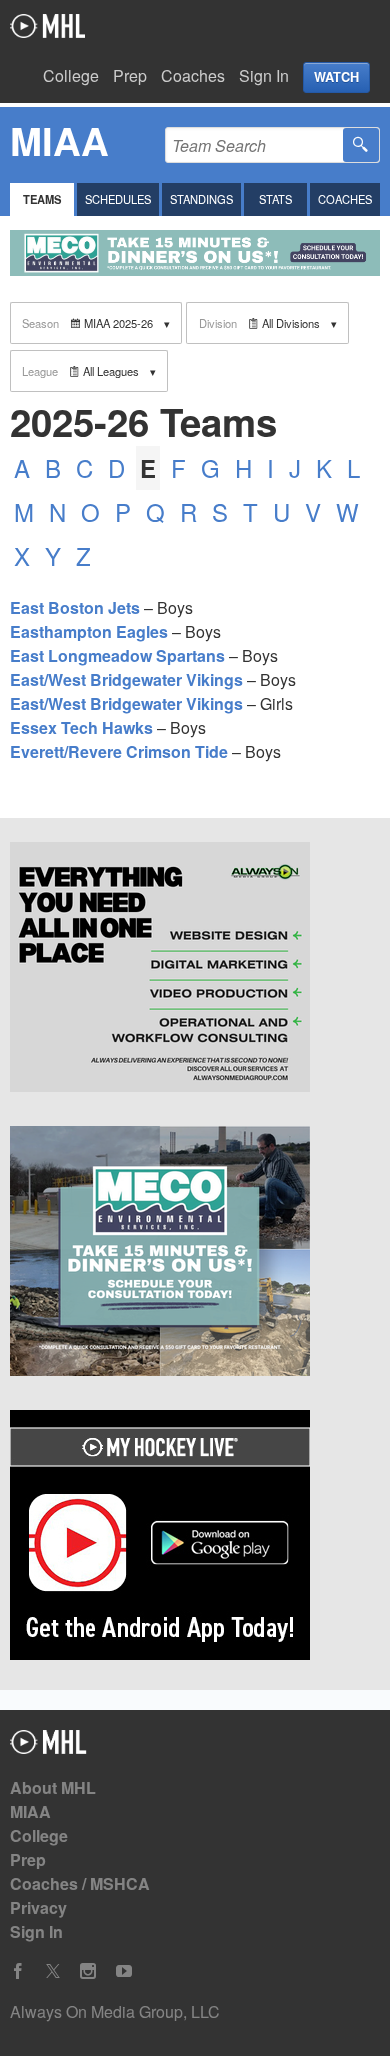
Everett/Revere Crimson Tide (119, 751)
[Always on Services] (195, 970)
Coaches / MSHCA (80, 1883)
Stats (275, 199)
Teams (42, 199)
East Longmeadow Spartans (117, 655)
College (71, 75)
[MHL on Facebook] (18, 1971)
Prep (130, 75)
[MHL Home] (48, 1747)
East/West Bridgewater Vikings (126, 679)
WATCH (336, 77)
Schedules (118, 199)
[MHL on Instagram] (88, 1971)
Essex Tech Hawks (81, 727)
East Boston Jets (75, 607)
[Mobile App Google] (195, 1538)
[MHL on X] (53, 1971)
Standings (201, 199)
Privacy (38, 1907)
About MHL (53, 1787)
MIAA (30, 1811)
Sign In (264, 75)
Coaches (193, 75)
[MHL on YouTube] (124, 1971)
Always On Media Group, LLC (115, 2011)
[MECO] (195, 1254)
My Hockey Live (47, 26)
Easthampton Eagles (89, 631)
